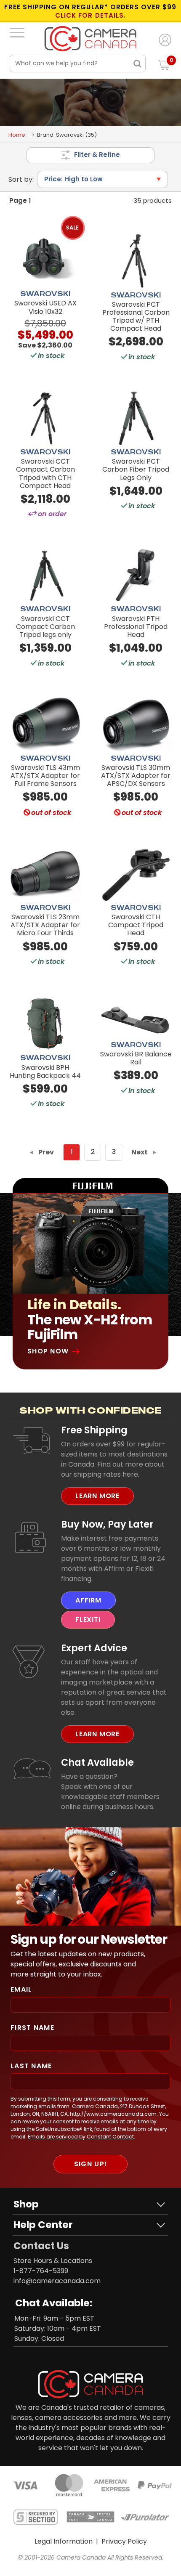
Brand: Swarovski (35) (67, 135)
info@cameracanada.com (57, 2281)
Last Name (31, 2066)
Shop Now (48, 1351)
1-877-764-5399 (41, 2271)
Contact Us (41, 2246)
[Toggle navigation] (17, 32)
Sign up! (90, 2164)
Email (21, 1989)
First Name (32, 2028)
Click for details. (90, 16)
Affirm (88, 1600)
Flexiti (88, 1620)
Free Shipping (94, 1430)
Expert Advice (94, 1648)
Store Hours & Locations (53, 2261)
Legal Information (64, 2541)
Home (17, 135)
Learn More (97, 1496)
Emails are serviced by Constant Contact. (81, 2137)
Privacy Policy (124, 2541)
